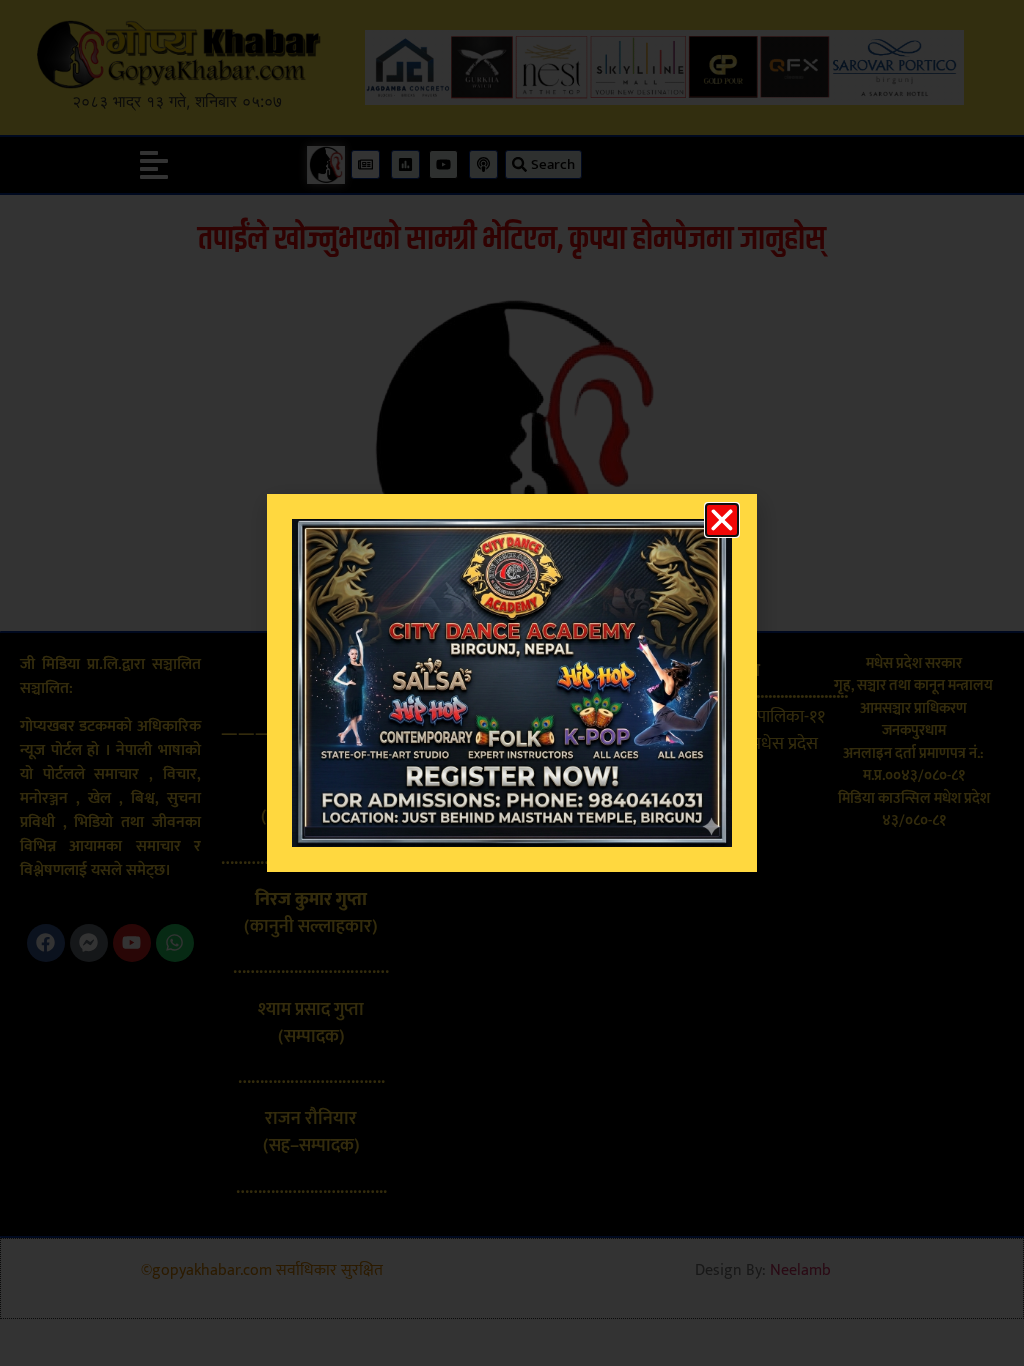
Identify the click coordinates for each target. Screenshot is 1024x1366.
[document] (512, 683)
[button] (722, 520)
